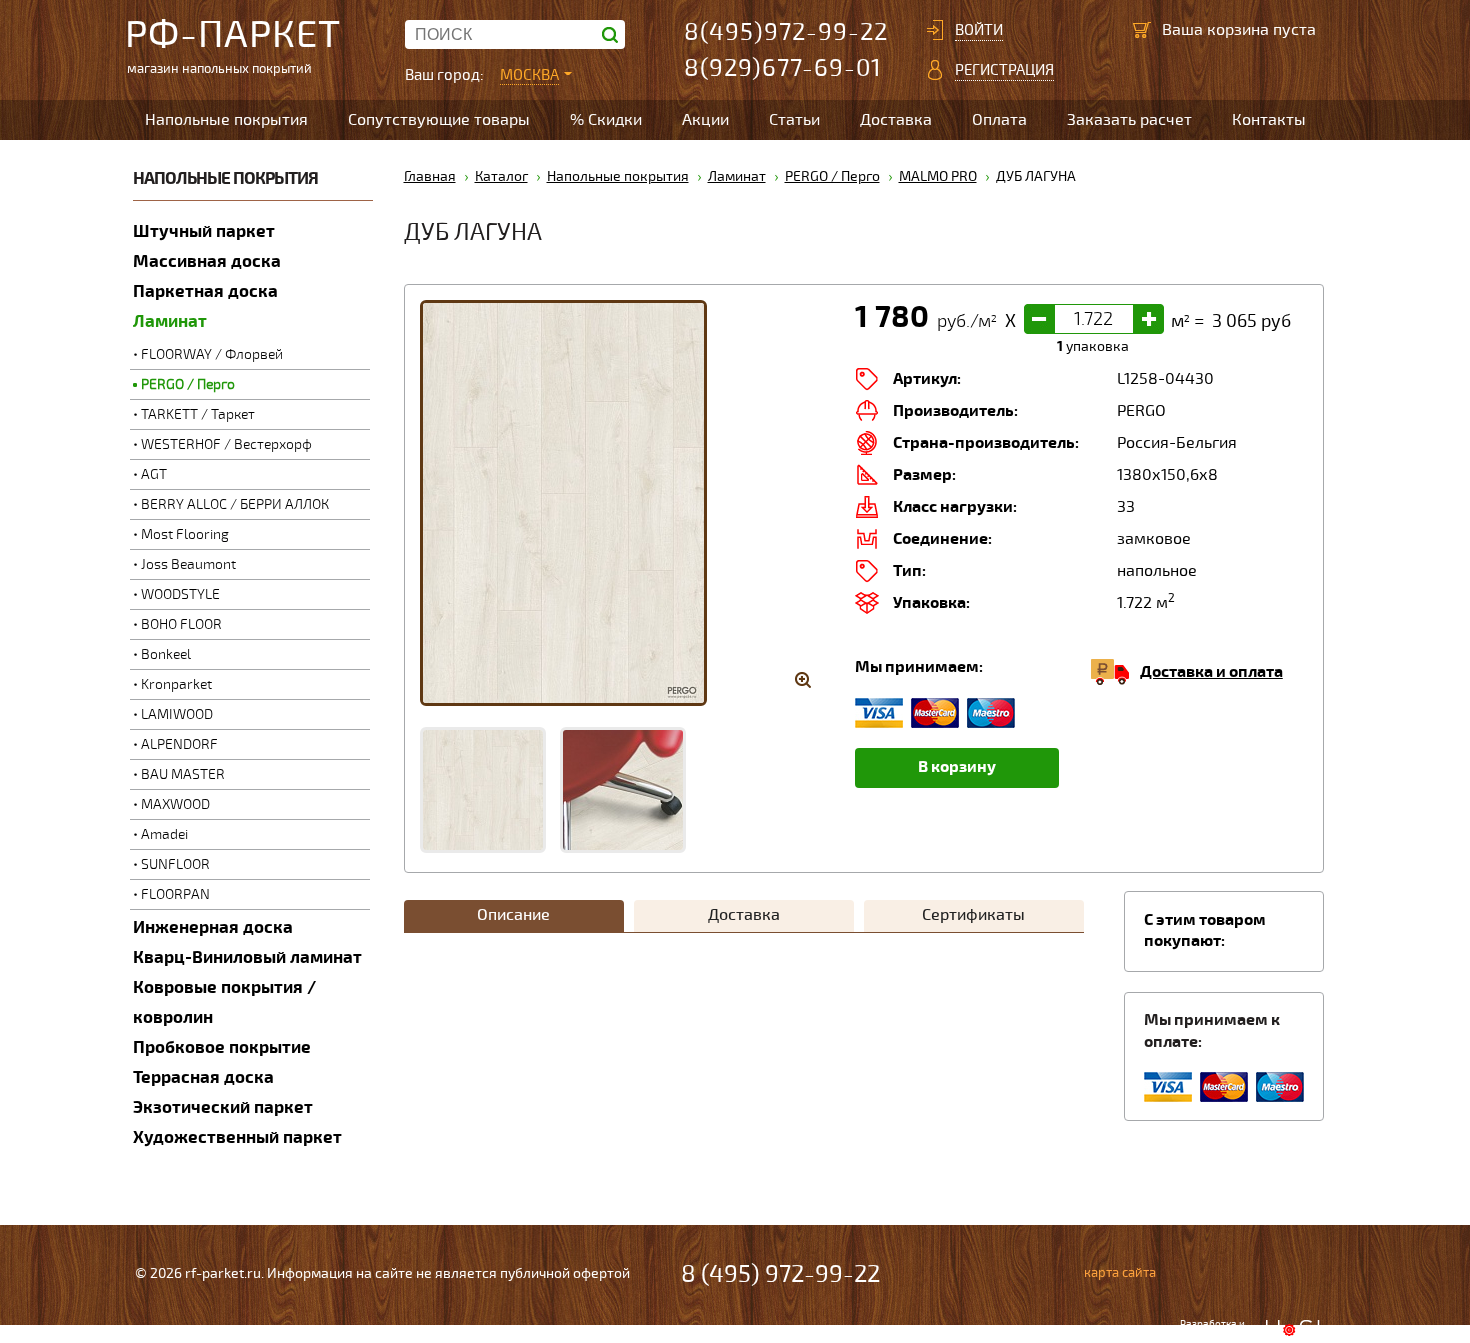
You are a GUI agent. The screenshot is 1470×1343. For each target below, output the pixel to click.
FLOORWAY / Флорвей (212, 354)
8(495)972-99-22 (786, 32)
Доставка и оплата (1211, 672)
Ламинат (170, 321)
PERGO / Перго (188, 384)
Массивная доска (207, 261)
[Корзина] (1142, 30)
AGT (154, 474)
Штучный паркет (204, 231)
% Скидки (606, 120)
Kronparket (176, 684)
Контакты (1269, 120)
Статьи (794, 120)
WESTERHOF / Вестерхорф (226, 444)
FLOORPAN (175, 894)
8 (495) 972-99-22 (780, 1274)
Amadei (164, 834)
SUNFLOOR (175, 864)
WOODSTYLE (180, 594)
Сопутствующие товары (439, 120)
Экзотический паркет (223, 1107)
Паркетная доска (205, 291)
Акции (705, 120)
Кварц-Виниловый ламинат (247, 957)
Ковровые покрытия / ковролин (224, 1002)
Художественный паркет (237, 1137)
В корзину (957, 767)
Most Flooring (185, 534)
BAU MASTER (183, 774)
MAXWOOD (175, 804)
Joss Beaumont (188, 564)
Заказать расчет (1129, 120)
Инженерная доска (213, 927)
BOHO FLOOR (181, 624)
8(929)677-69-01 (783, 68)
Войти (979, 30)
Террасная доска (203, 1077)
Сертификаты (973, 915)
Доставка (896, 120)
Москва (529, 75)
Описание (513, 915)
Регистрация (1004, 70)
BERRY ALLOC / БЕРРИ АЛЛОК (235, 504)
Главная (430, 176)
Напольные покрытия (226, 120)
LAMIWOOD (177, 714)
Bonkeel (166, 654)
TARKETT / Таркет (198, 414)
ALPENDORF (179, 744)
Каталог (501, 176)
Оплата (999, 120)
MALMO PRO (938, 176)
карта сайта (1120, 1273)
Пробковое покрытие (222, 1047)
